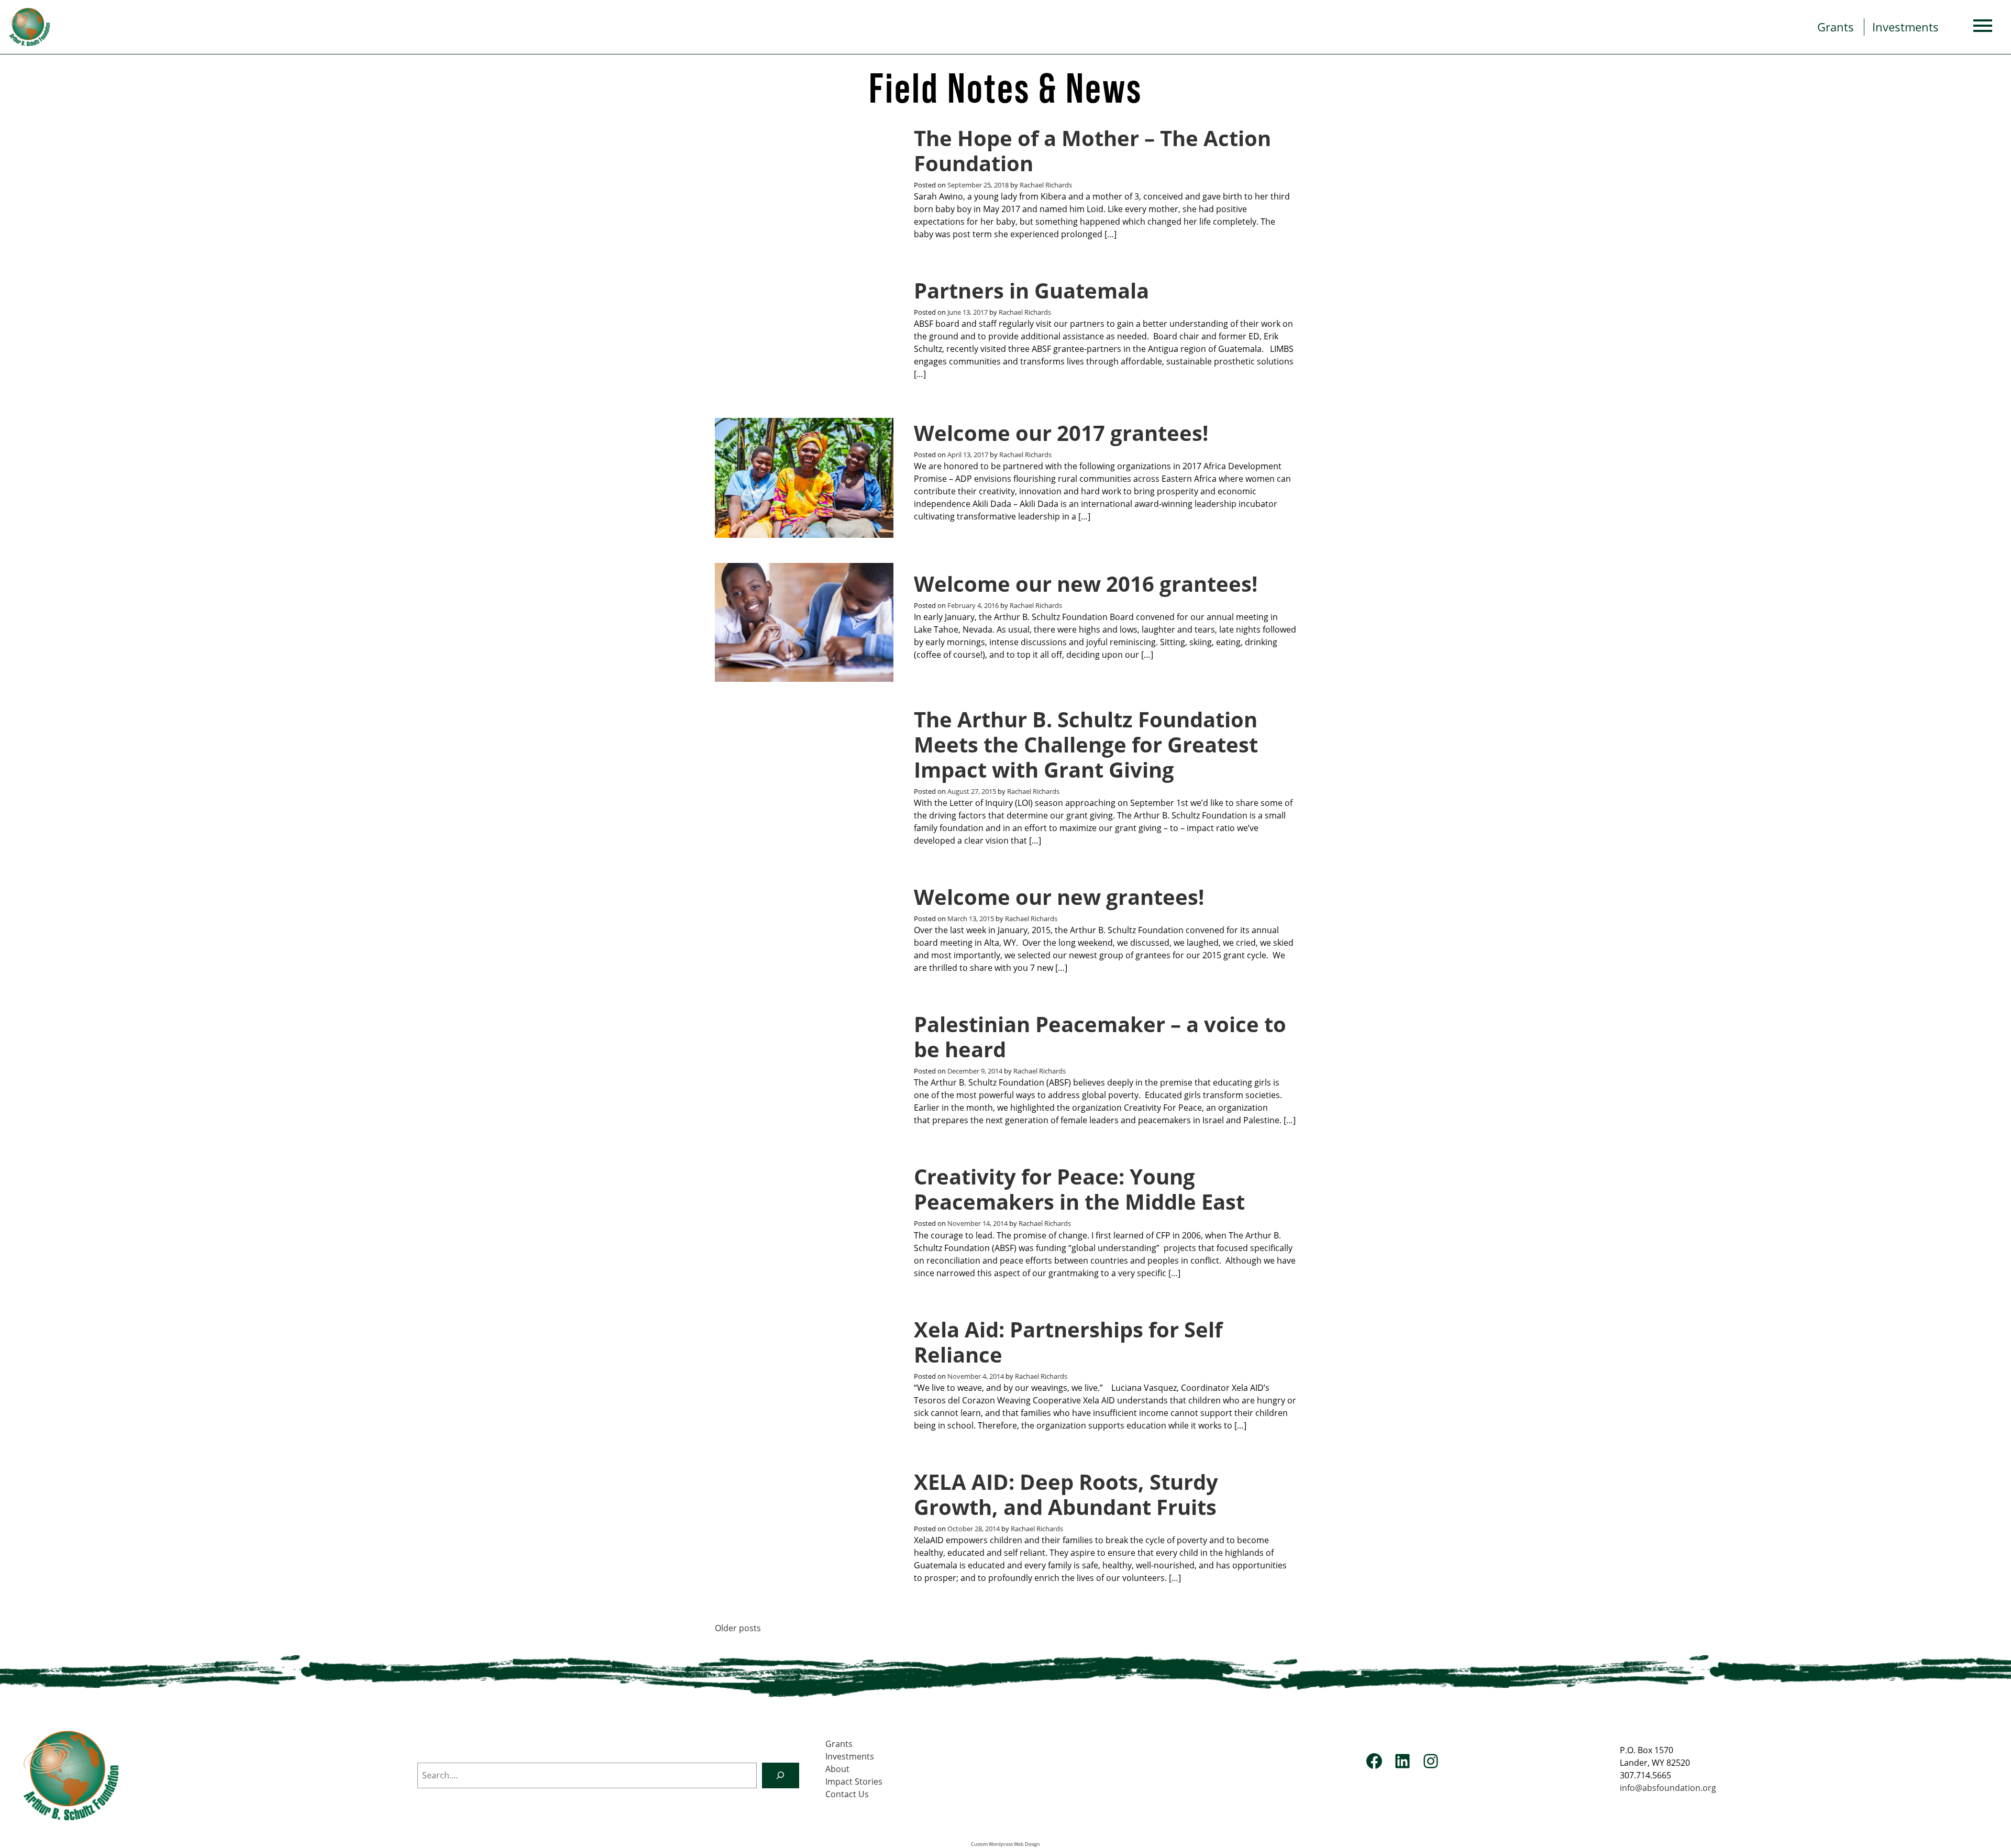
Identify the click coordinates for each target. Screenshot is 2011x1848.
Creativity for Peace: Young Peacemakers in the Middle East (1079, 1189)
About (837, 1769)
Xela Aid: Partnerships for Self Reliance (1068, 1342)
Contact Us (847, 1794)
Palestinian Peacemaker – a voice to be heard (1100, 1037)
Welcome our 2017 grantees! (1061, 433)
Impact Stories (854, 1781)
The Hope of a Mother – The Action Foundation (1092, 151)
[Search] (781, 1775)
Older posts (738, 1628)
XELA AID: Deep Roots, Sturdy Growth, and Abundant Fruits (1066, 1494)
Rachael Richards (1046, 185)
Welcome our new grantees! (1059, 897)
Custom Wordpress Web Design (1005, 1844)
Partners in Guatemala (1031, 290)
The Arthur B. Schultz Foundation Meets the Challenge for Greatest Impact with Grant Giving (1086, 744)
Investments (1905, 27)
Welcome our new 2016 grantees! (1086, 584)
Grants (1836, 27)
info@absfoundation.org (1668, 1788)
